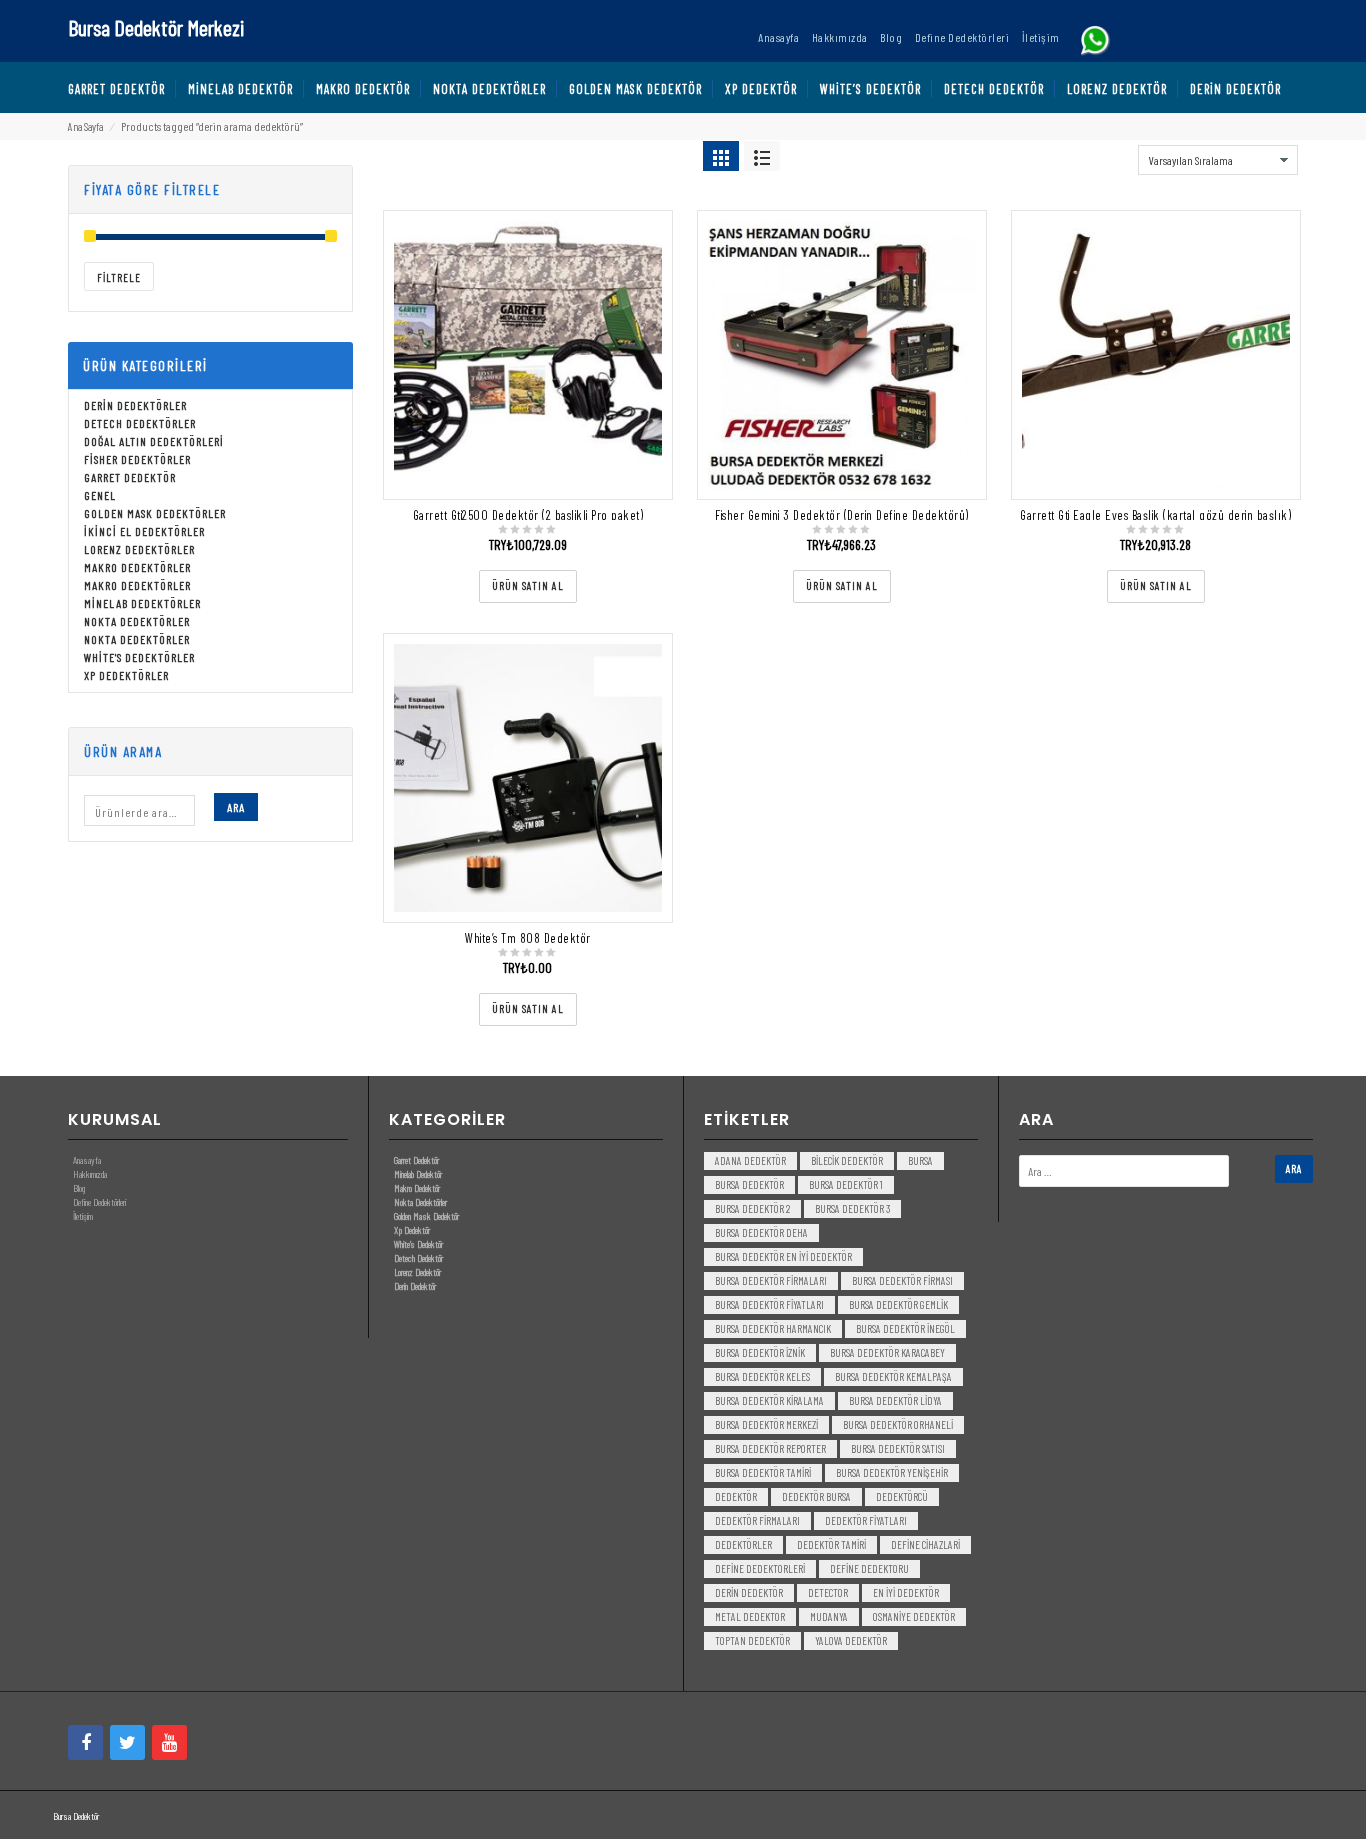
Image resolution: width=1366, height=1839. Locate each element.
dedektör (736, 1496)
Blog (79, 1188)
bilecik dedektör (847, 1160)
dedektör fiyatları (866, 1520)
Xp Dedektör (412, 1230)
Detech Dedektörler (140, 423)
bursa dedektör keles (762, 1376)
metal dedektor (750, 1616)
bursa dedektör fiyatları (769, 1304)
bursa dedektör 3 (852, 1208)
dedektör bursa (816, 1496)
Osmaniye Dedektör (914, 1616)
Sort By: (1112, 155)
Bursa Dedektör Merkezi (156, 27)
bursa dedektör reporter (770, 1448)
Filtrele (119, 277)
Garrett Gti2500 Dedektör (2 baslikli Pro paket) (528, 515)
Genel (100, 495)
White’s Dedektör (418, 1244)
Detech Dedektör (418, 1258)
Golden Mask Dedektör (426, 1216)
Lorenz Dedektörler (139, 549)
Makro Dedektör (417, 1188)
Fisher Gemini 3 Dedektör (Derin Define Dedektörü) (842, 515)
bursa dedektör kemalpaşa (893, 1376)
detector (828, 1592)
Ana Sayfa (85, 126)
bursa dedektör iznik (760, 1352)
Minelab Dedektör (418, 1174)
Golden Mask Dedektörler (155, 513)
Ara (236, 807)
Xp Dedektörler (126, 675)
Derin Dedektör (415, 1286)
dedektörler (743, 1544)
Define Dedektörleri (99, 1202)
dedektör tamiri (831, 1544)
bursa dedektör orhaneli (898, 1424)
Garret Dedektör (130, 477)
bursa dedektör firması (902, 1280)
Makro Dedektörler (137, 567)
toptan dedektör (752, 1640)
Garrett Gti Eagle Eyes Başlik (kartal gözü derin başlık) (1155, 515)
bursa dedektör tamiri (763, 1472)
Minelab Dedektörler (142, 603)
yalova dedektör (851, 1640)
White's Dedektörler (139, 657)
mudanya (829, 1616)
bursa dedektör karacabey (887, 1352)
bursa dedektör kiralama (769, 1400)
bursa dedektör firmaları (771, 1280)
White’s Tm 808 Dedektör (528, 938)
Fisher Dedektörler (137, 459)
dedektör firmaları (757, 1520)
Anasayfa (87, 1160)
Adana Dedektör (750, 1160)
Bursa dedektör (749, 1184)
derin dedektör (749, 1592)
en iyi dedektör (906, 1592)
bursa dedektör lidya (895, 1400)
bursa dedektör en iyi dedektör (783, 1256)
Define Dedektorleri (760, 1568)
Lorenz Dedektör (417, 1272)
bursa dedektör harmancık (773, 1328)
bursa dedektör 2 (752, 1208)
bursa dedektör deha (761, 1232)
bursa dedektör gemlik (898, 1304)
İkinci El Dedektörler (144, 531)
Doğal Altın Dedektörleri (154, 441)
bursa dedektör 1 (846, 1184)
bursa (920, 1160)
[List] (762, 156)
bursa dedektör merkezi (766, 1424)
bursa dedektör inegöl (905, 1328)
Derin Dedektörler (135, 405)
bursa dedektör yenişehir (892, 1472)
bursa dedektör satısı (898, 1448)
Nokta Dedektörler (137, 621)
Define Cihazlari (925, 1544)
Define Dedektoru (869, 1568)
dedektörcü (902, 1496)
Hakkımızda (90, 1174)
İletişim (83, 1216)
